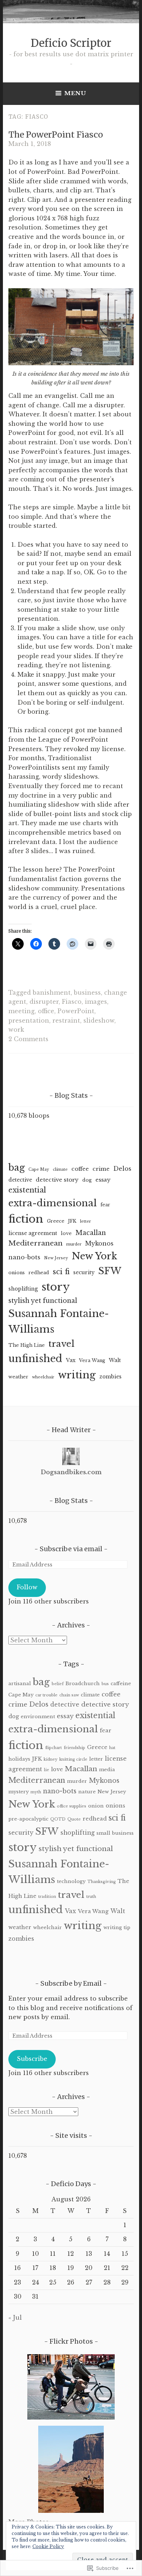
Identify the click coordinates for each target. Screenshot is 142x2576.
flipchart (54, 1748)
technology (71, 1881)
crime (101, 1169)
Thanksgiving (102, 1882)
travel (62, 1344)
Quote (74, 1819)
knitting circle (73, 1759)
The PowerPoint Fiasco (56, 134)
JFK (72, 1221)
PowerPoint (76, 1011)
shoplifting (23, 1289)
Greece (56, 1221)
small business (115, 1833)
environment (38, 1717)
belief (58, 1684)
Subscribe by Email (71, 1983)
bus (105, 1684)
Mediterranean (35, 1243)
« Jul (15, 2318)
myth (36, 1792)
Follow (27, 1587)
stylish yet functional (43, 1301)
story (56, 1287)
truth (91, 1897)
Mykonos (99, 1243)
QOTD (58, 1819)
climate (60, 1169)
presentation (29, 1020)
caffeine (121, 1684)
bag (17, 1168)
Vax (71, 1360)
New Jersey (56, 1258)
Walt (115, 1360)
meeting (21, 1011)
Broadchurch (83, 1684)
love (66, 1233)
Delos (122, 1169)
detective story (57, 1180)
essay (103, 1180)
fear (105, 1205)
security (84, 1272)
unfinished (35, 1359)
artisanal (20, 1684)
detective (20, 1180)
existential (27, 1190)
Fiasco (72, 1002)
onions (17, 1273)
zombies (111, 1377)
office (46, 1011)
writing (77, 1375)
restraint (66, 1020)
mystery (19, 1792)
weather (18, 1377)
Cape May (39, 1169)
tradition (47, 1897)
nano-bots (24, 1257)
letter (86, 1221)
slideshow (99, 1020)
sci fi (61, 1272)
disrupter (44, 1002)
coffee (80, 1169)
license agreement (33, 1233)
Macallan (91, 1233)
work (16, 1030)
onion (96, 1806)
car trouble (46, 1695)
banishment (52, 993)
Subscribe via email (71, 1549)
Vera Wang (92, 1360)
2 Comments (28, 1039)
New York (94, 1256)
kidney (51, 1759)
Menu (75, 93)
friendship (74, 1748)
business (87, 993)
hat (112, 1748)
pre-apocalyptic (28, 1819)
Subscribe (32, 2059)
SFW (110, 1271)
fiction (26, 1219)
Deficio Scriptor (71, 43)
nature (87, 1792)
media (107, 1770)
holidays (19, 1759)
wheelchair (43, 1377)
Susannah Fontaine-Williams (59, 1321)
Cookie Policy (48, 2546)
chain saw (69, 1695)
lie (47, 1770)
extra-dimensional (53, 1203)
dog (87, 1180)
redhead (39, 1273)
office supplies (72, 1806)
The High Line (27, 1345)
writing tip (117, 1927)
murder (74, 1244)
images (96, 1002)
